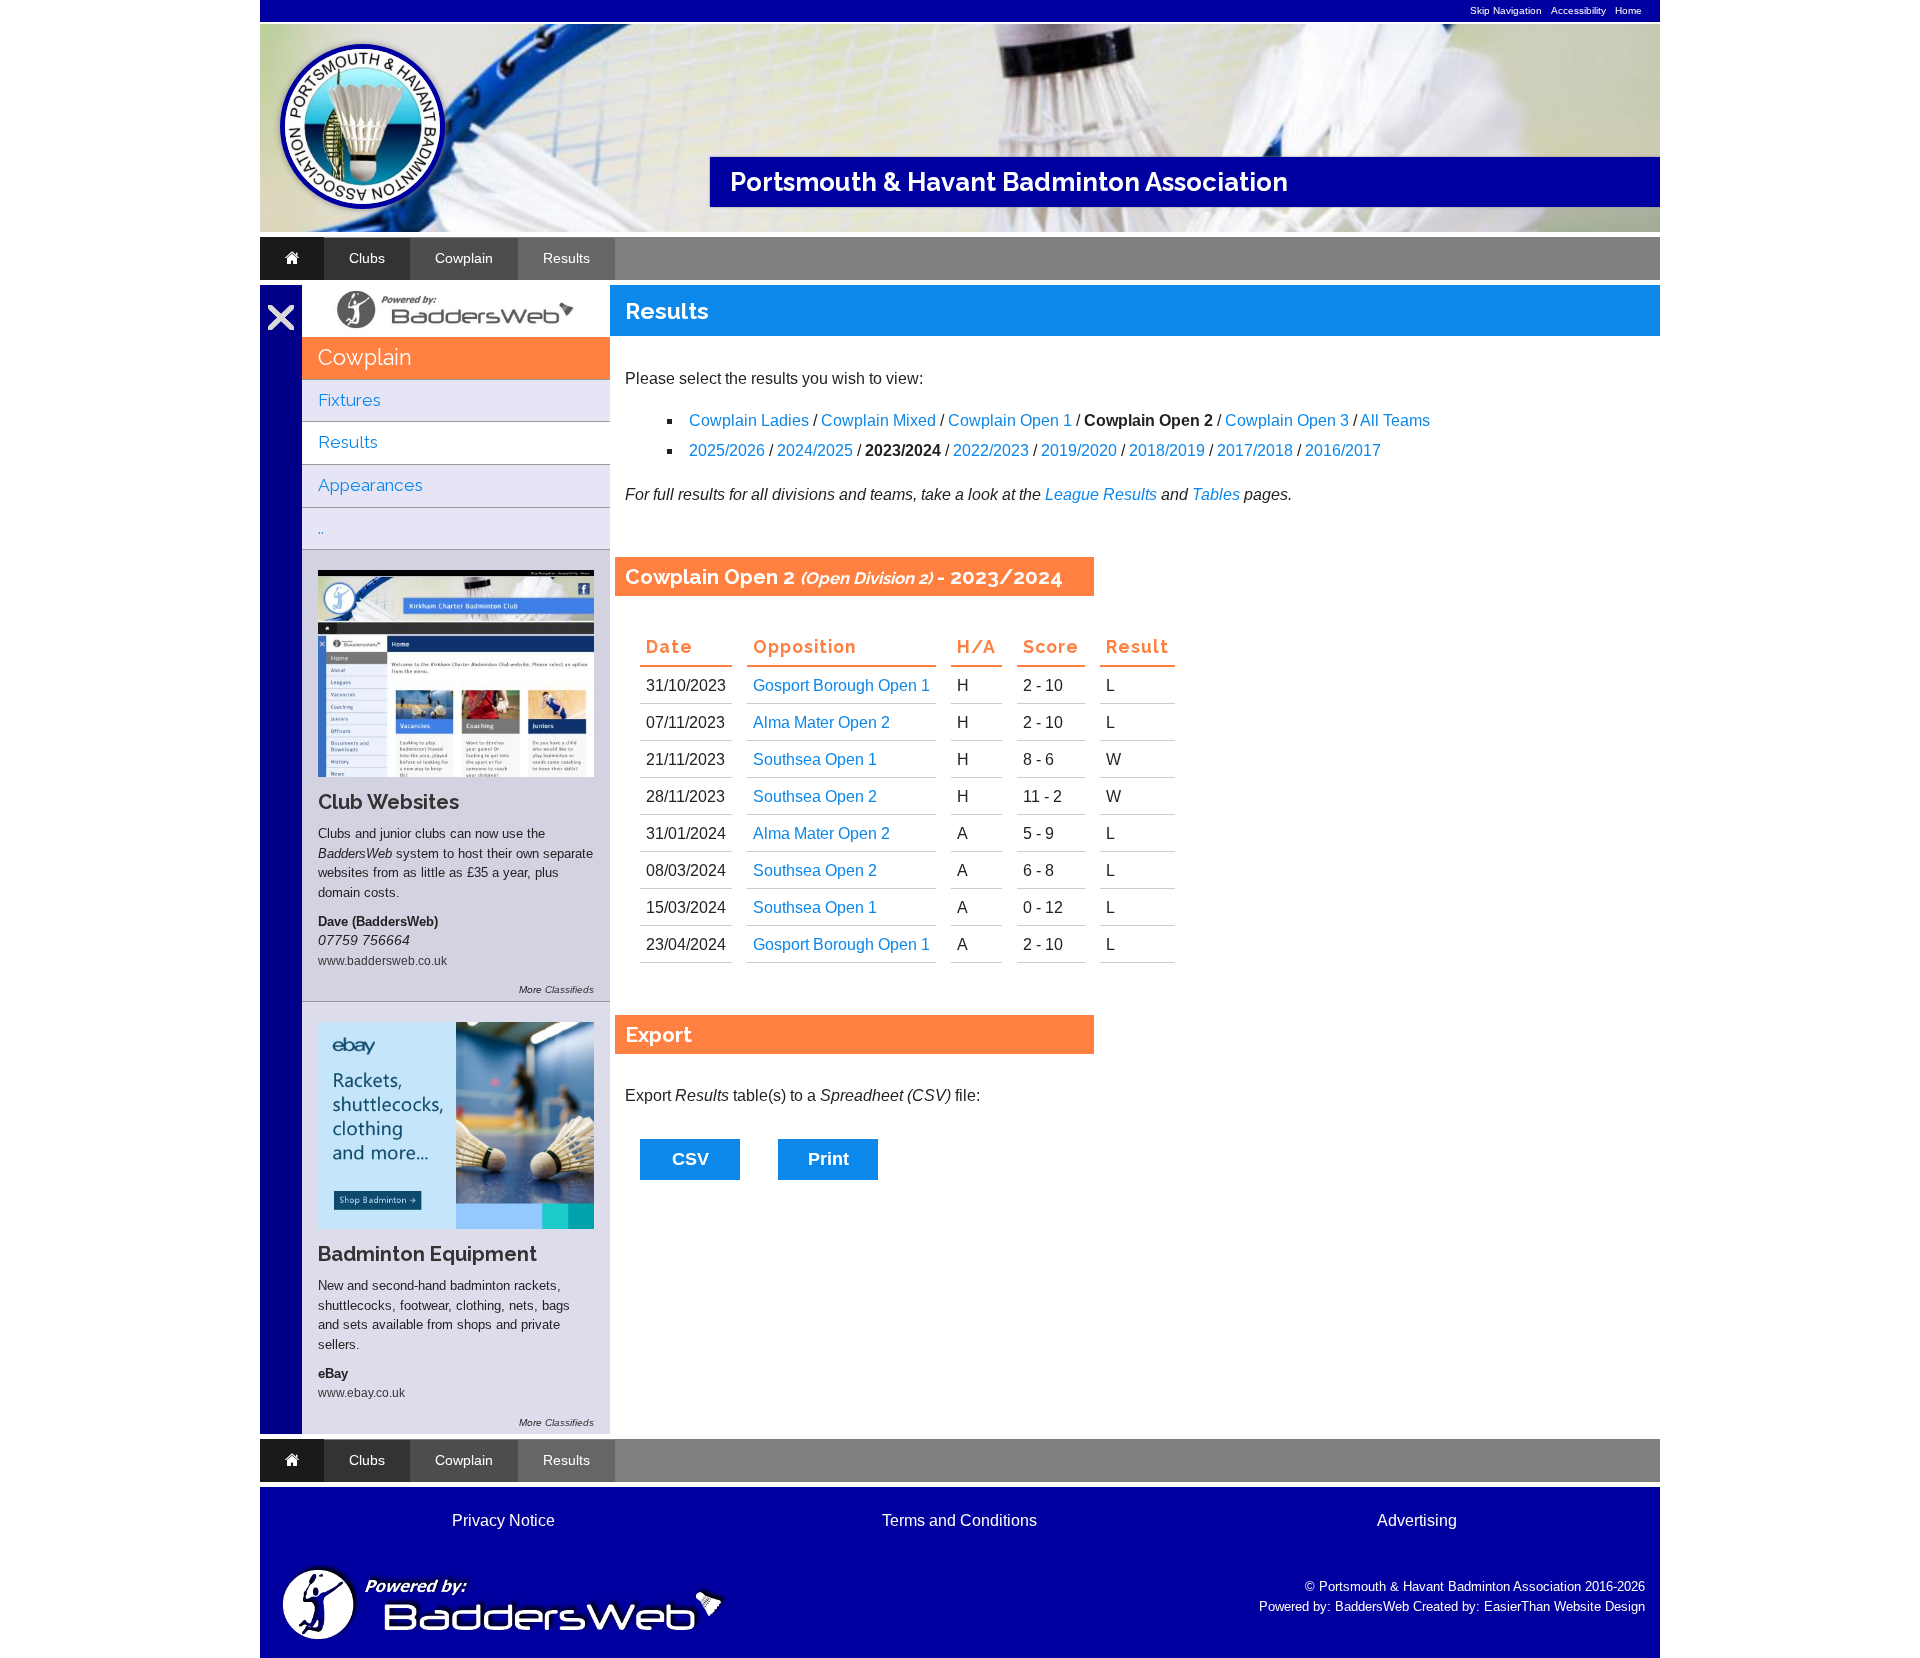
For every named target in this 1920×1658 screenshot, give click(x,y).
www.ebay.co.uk (361, 1392)
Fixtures (349, 400)
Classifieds (569, 989)
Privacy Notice (503, 1520)
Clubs (367, 258)
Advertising (1417, 1520)
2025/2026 (727, 450)
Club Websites (388, 802)
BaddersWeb (1372, 1606)
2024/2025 (815, 450)
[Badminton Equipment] (456, 1224)
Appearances (370, 485)
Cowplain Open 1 (1010, 420)
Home (1628, 10)
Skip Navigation (1506, 10)
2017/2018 (1255, 450)
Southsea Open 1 (815, 759)
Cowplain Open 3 (1287, 420)
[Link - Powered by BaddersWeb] (456, 329)
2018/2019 (1167, 450)
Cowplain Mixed (878, 420)
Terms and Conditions (959, 1520)
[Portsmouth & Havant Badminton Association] (362, 204)
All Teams (1395, 420)
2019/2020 (1079, 450)
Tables (1216, 494)
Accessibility (1578, 10)
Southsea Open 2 (815, 796)
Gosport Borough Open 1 (841, 685)
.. (321, 528)
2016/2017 (1343, 450)
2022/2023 (991, 450)
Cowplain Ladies (749, 420)
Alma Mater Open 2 (821, 722)
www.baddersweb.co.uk (382, 960)
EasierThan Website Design (1564, 1606)
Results (566, 258)
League (1072, 494)
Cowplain (464, 258)
